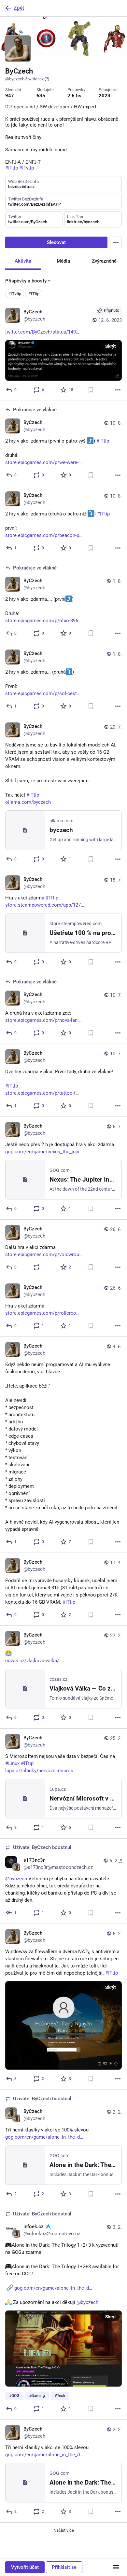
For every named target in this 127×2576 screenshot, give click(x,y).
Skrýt (111, 346)
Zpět (19, 8)
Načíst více (64, 2530)
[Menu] (116, 242)
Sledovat (56, 242)
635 (41, 96)
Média (63, 261)
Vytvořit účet (25, 2567)
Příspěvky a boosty (26, 281)
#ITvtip (15, 294)
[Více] (118, 390)
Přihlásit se (64, 2567)
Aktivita (23, 261)
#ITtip (34, 294)
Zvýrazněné (104, 261)
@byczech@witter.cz (24, 79)
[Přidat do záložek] (91, 390)
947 (10, 96)
